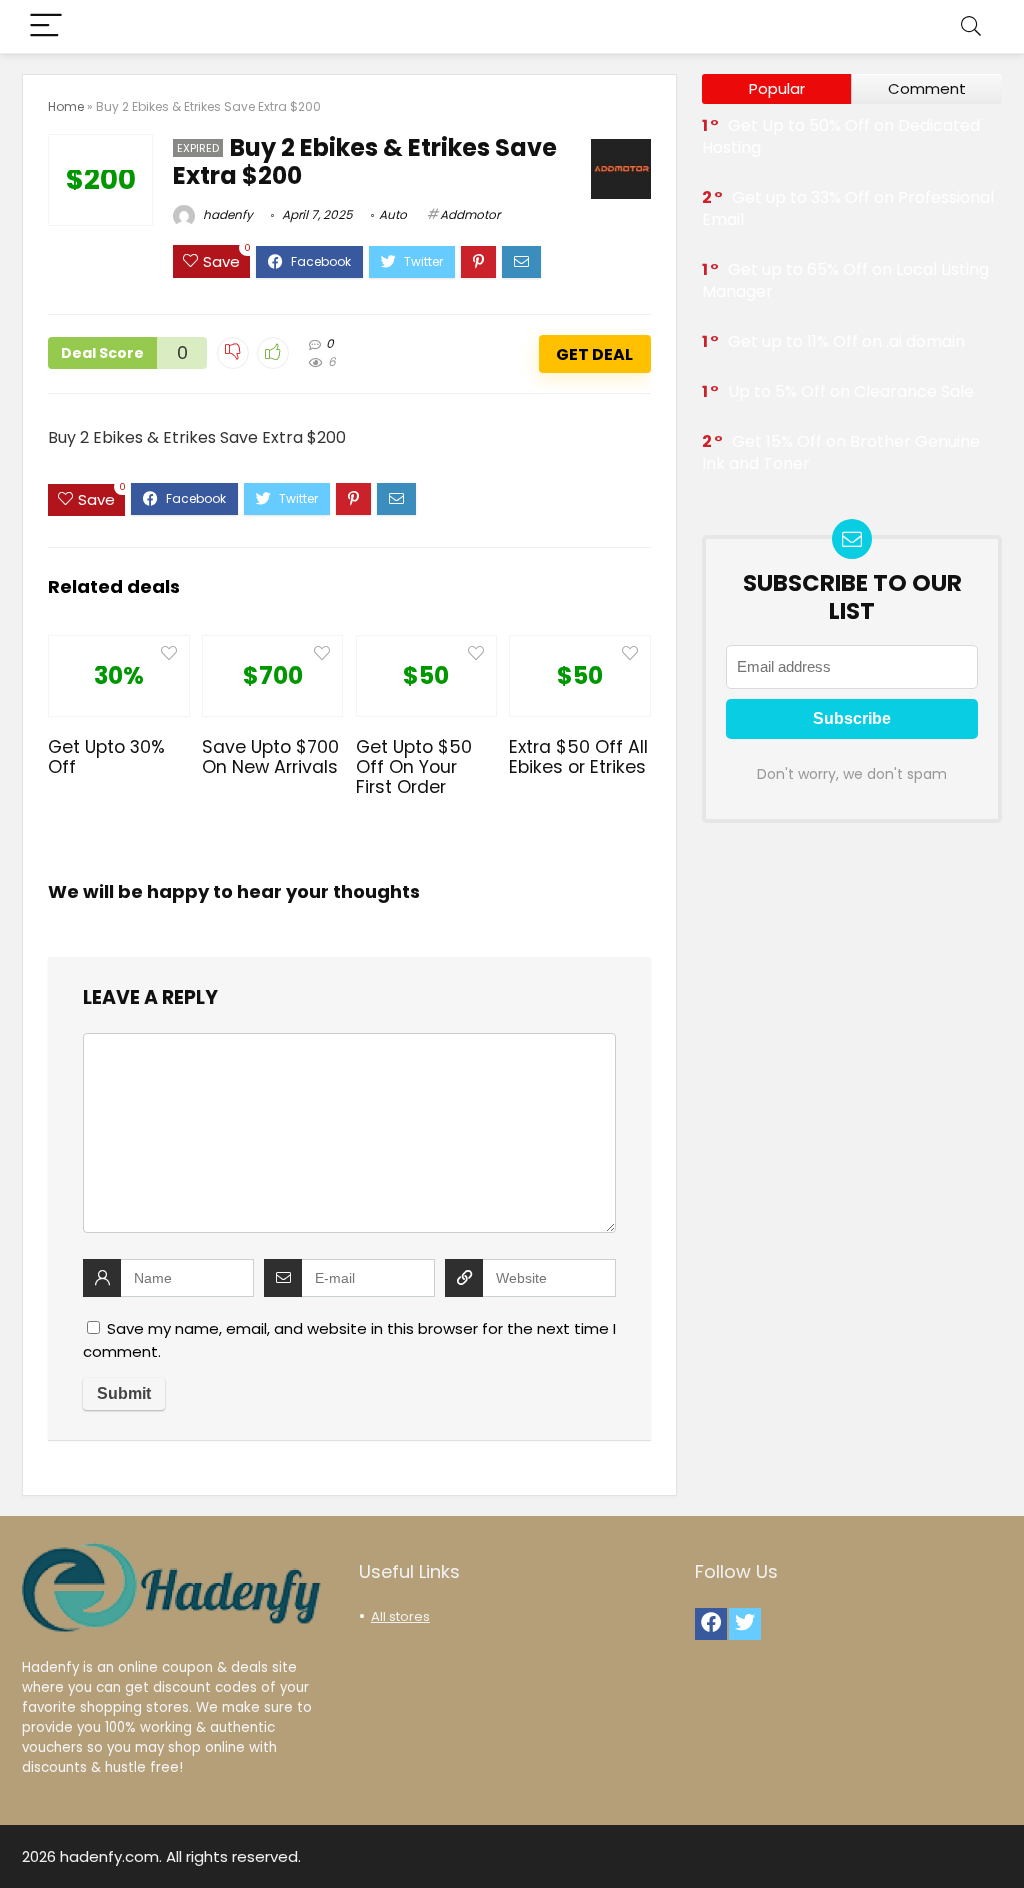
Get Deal (594, 354)
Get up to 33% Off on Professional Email (848, 208)
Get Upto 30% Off (106, 757)
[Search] (971, 26)
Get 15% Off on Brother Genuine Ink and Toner (841, 452)
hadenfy (226, 214)
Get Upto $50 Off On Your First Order (414, 767)
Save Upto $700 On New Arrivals (270, 757)
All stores (400, 1616)
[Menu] (46, 26)
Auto (393, 214)
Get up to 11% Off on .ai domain (846, 341)
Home (66, 106)
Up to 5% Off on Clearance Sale (851, 391)
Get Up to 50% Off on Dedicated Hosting (841, 136)
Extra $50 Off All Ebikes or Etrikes (578, 757)
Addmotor (470, 214)
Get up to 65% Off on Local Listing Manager (845, 280)
